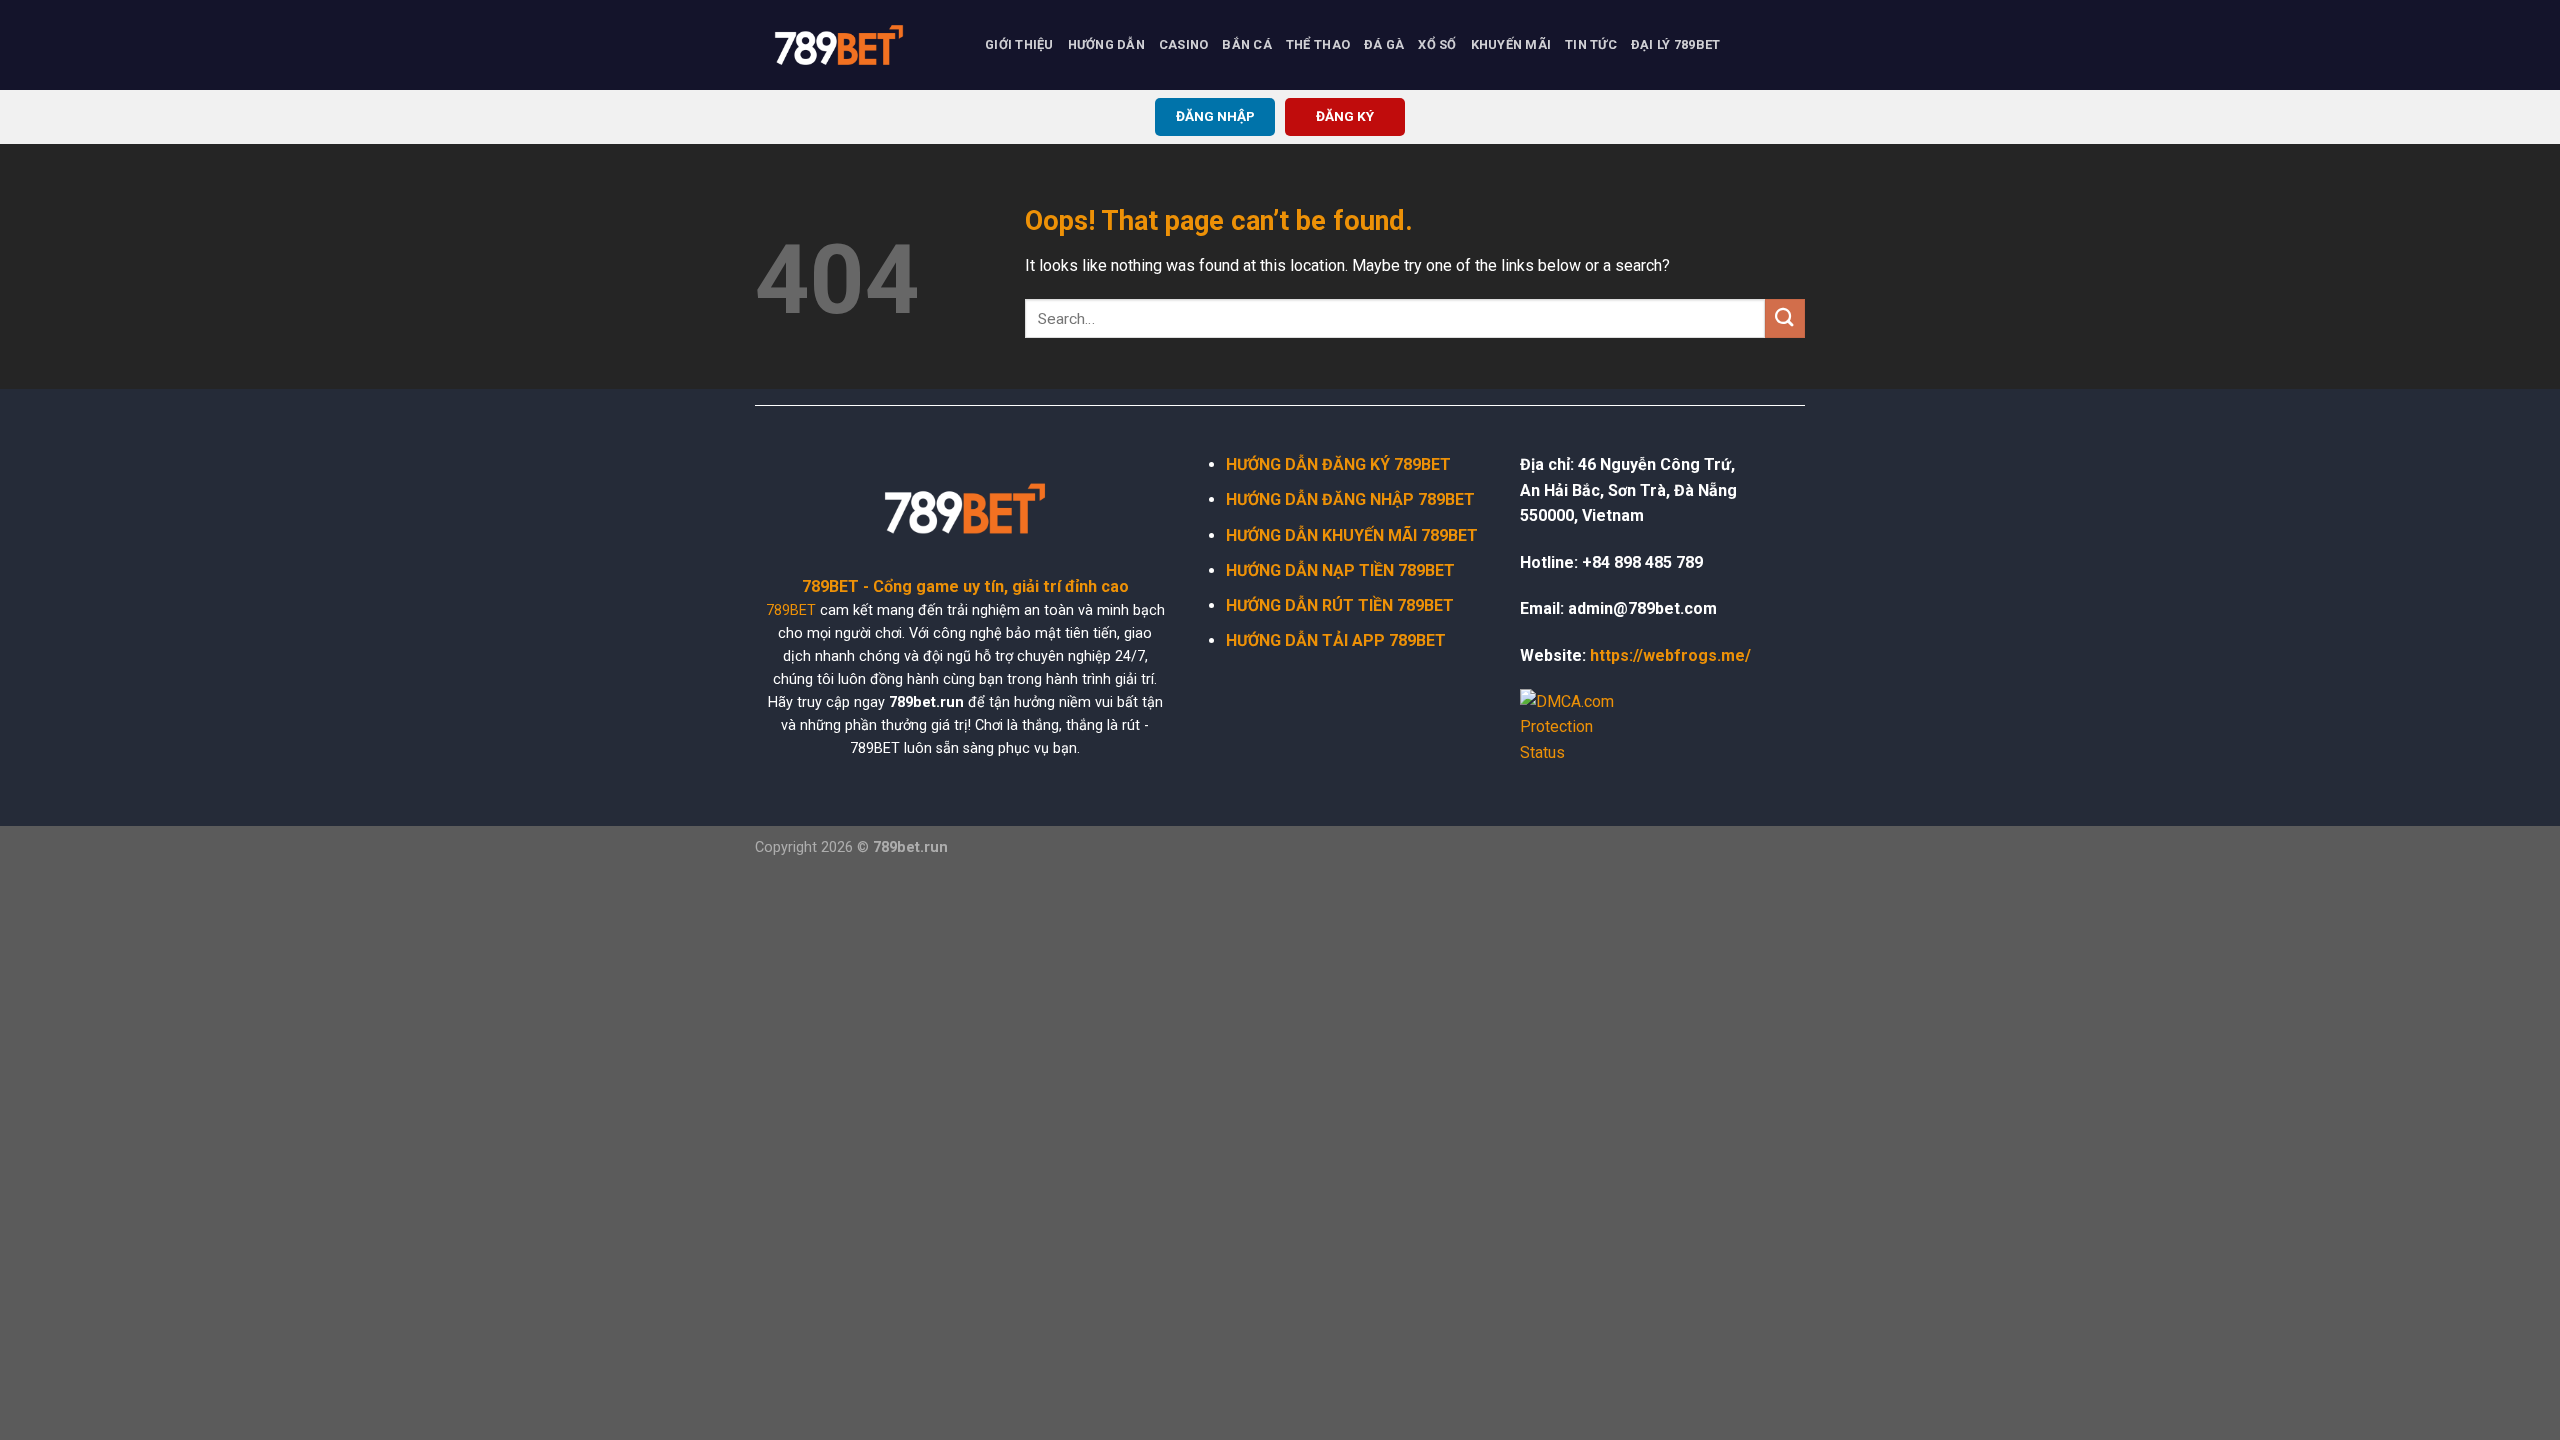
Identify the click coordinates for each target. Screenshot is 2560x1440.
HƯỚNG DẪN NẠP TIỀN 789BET (1340, 570)
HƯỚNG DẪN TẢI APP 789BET (1336, 640)
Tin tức (1591, 44)
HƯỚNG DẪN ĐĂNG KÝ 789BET (1338, 464)
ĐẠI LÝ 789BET (1675, 44)
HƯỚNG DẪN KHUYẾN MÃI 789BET (1352, 535)
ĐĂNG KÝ (1345, 116)
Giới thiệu (1019, 44)
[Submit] (1785, 318)
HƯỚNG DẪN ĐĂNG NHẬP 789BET (1350, 499)
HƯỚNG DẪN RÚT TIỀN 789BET (1340, 605)
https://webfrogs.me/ (1670, 655)
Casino (1184, 44)
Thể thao (1318, 44)
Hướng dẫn (1106, 44)
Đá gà (1384, 44)
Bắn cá (1247, 44)
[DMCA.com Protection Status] (1580, 726)
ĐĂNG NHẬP (1215, 116)
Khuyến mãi (1511, 44)
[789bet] (855, 45)
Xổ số (1437, 44)
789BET (791, 610)
